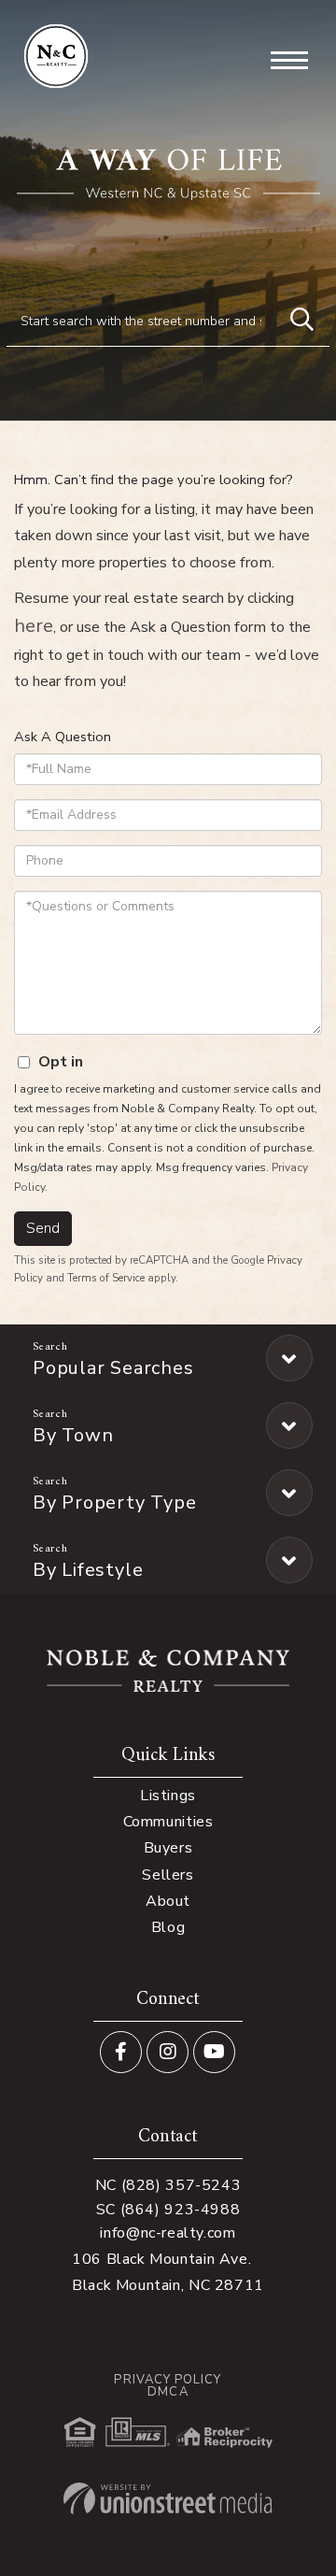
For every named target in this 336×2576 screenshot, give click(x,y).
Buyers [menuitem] (168, 1848)
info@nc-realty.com (168, 2233)
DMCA (168, 2392)
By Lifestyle (88, 1570)
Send (43, 1228)
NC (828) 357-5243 (168, 2185)
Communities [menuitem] (168, 1822)
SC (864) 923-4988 (168, 2210)
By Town (73, 1435)
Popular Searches (113, 1368)
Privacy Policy (168, 2380)
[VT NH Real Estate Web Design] (168, 2498)
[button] (301, 321)
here (34, 626)
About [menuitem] (168, 1901)
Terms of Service (106, 1278)
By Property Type (114, 1503)
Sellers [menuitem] (168, 1875)
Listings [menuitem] (168, 1796)
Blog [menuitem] (168, 1927)
